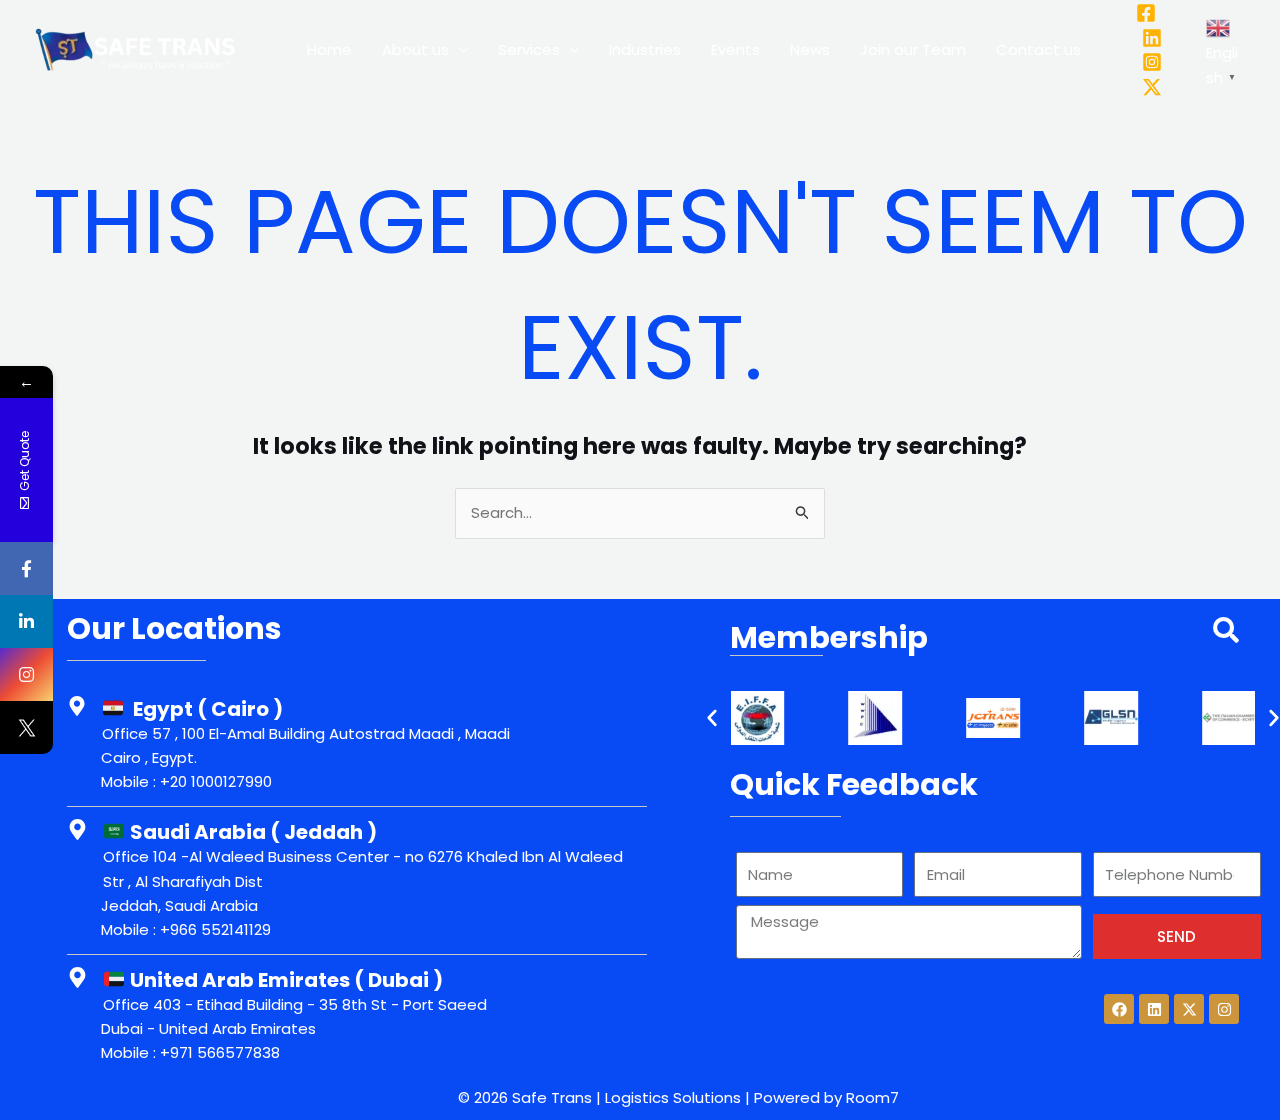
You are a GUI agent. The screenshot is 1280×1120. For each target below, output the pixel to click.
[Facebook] (1146, 13)
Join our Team (913, 49)
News (810, 49)
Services (529, 49)
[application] (458, 50)
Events (735, 49)
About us (415, 49)
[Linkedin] (1152, 38)
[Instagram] (1152, 62)
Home (329, 49)
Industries (645, 49)
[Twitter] (1152, 87)
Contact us (1038, 49)
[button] (712, 718)
